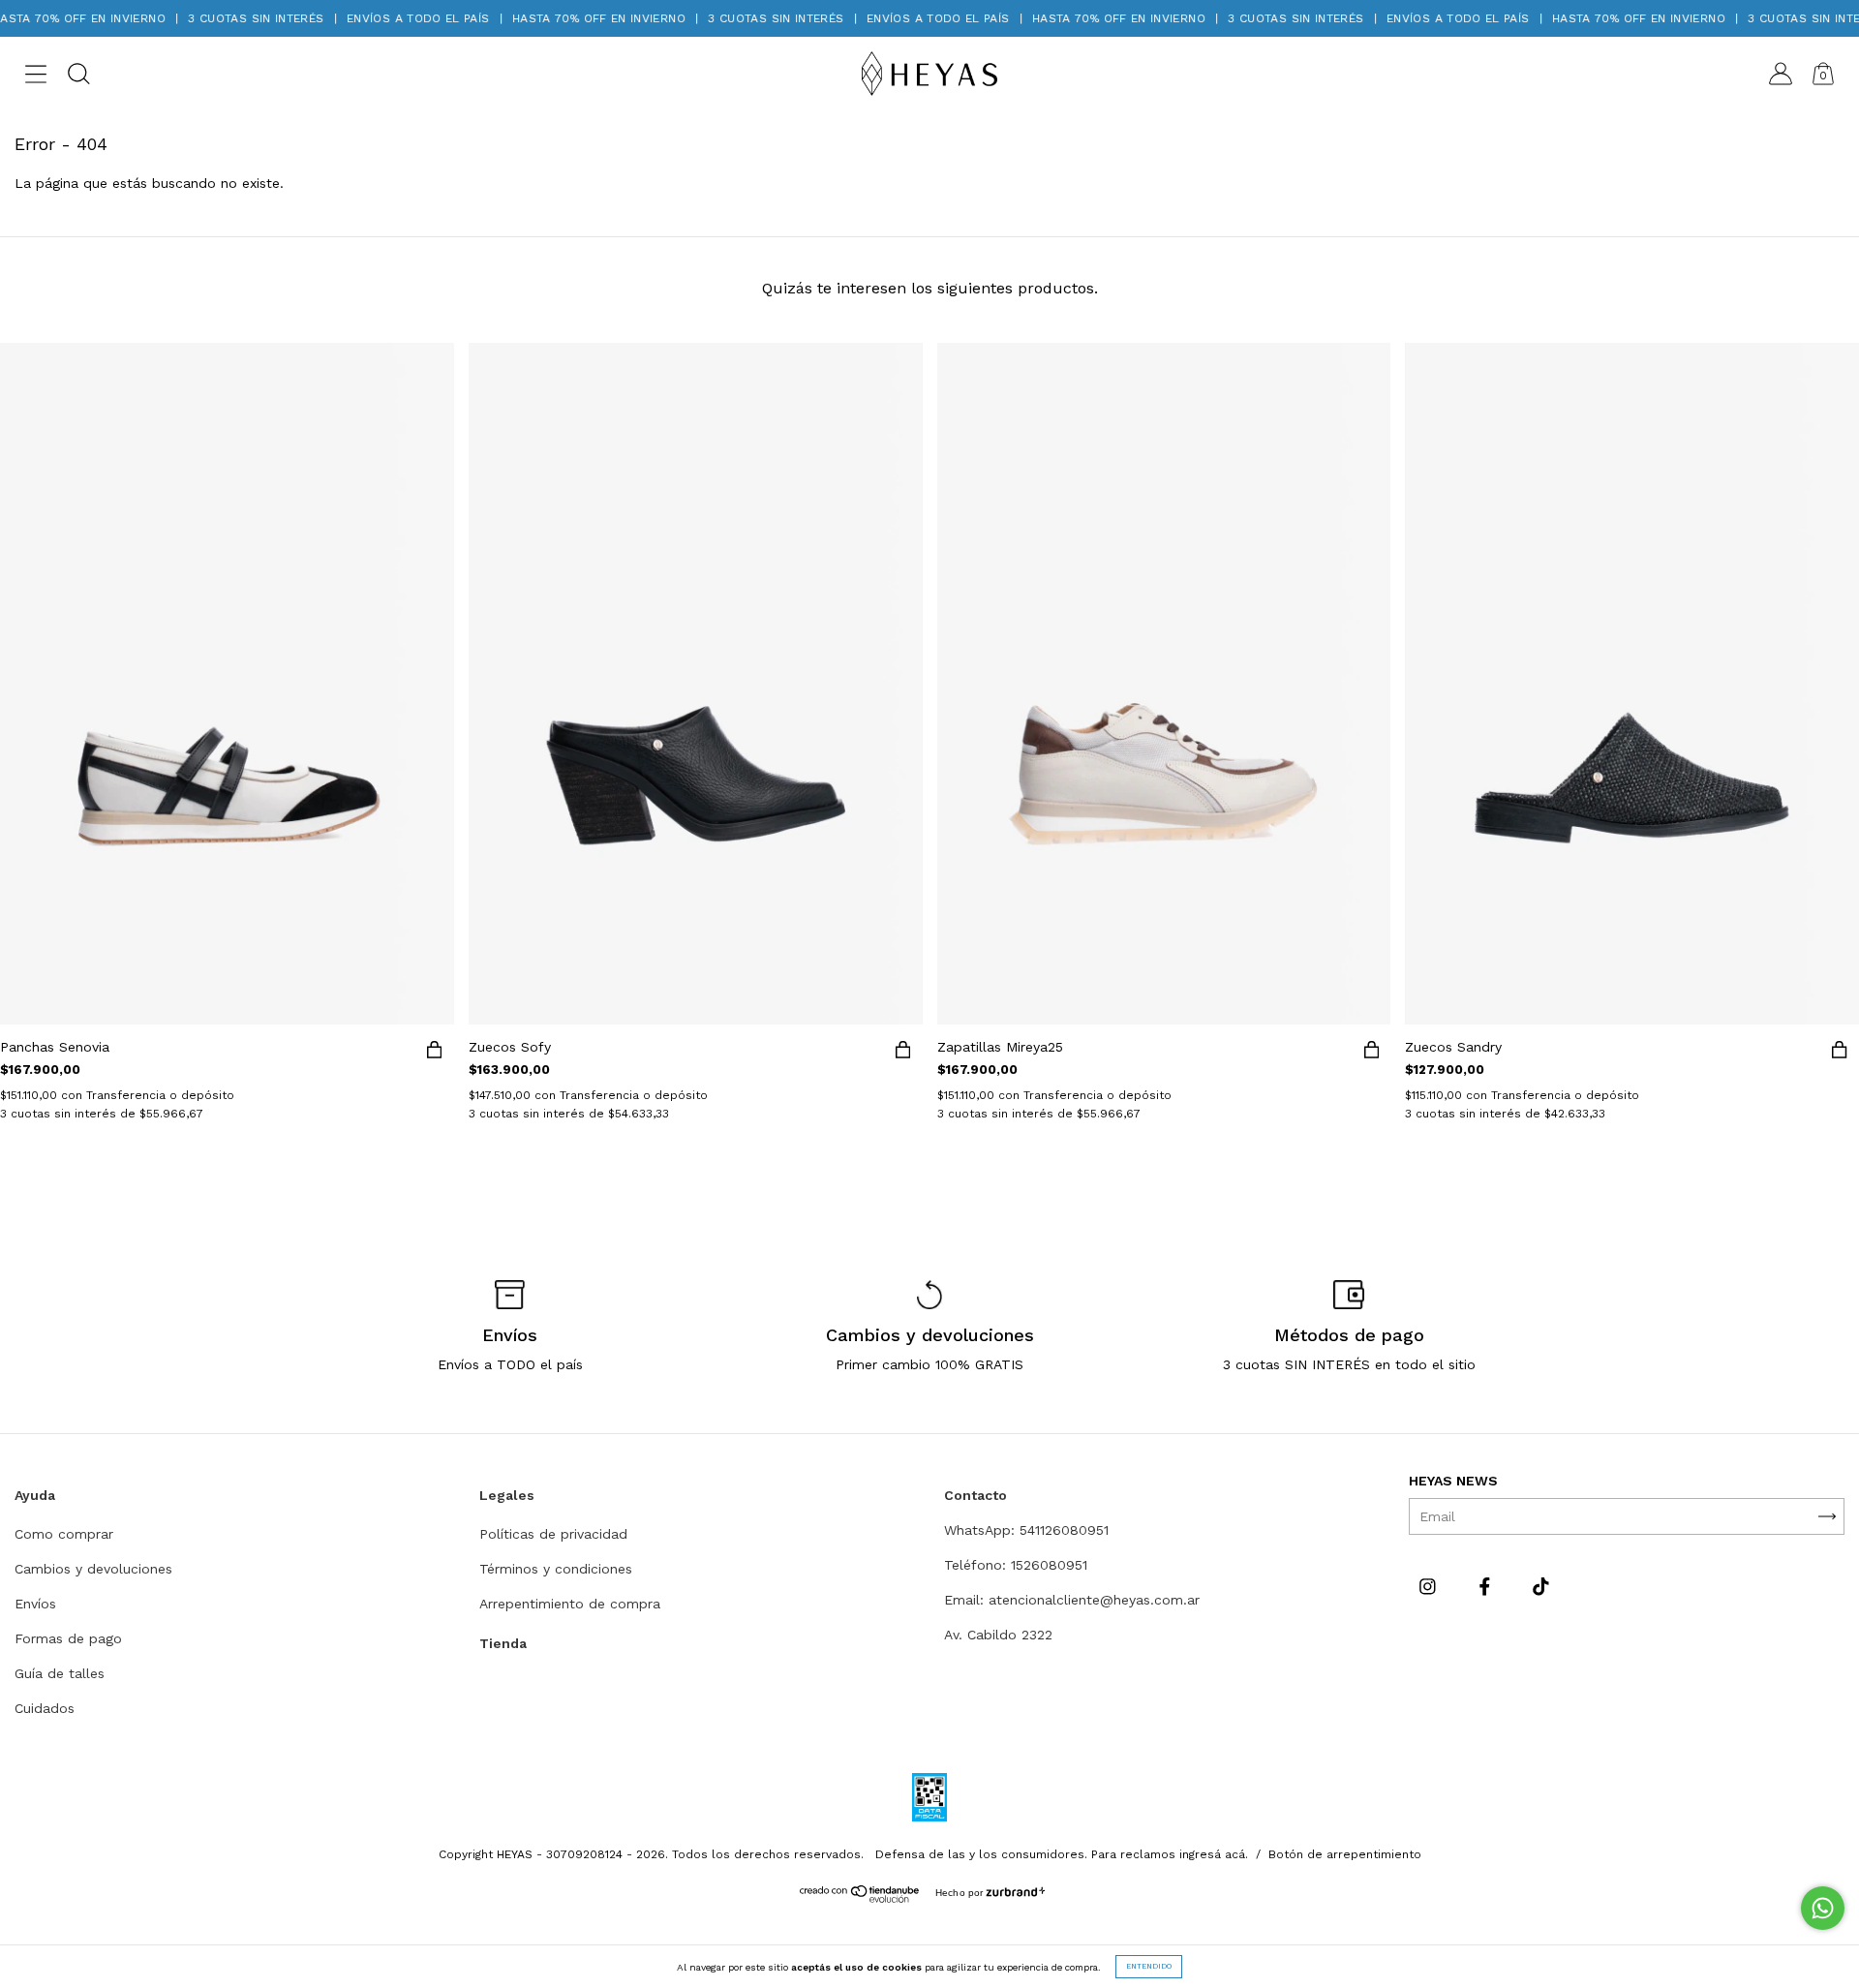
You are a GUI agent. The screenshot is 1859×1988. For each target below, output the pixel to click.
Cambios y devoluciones (93, 1569)
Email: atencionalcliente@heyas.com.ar (1072, 1600)
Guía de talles (60, 1673)
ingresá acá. (1214, 1854)
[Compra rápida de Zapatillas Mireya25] (1371, 1054)
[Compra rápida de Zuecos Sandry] (1840, 1054)
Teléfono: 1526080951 (1016, 1565)
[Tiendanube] (860, 1898)
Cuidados (45, 1708)
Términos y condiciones (556, 1569)
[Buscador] (78, 77)
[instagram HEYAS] (1430, 1586)
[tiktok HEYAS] (1541, 1586)
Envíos (35, 1604)
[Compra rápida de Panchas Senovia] (435, 1054)
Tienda (503, 1643)
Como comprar (64, 1534)
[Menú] (36, 77)
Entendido (1149, 1966)
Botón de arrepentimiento (1345, 1854)
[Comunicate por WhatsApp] (1823, 1908)
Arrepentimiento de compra (570, 1604)
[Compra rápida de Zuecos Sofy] (903, 1054)
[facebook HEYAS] (1487, 1586)
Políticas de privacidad (553, 1534)
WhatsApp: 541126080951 (1026, 1530)
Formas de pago (68, 1638)
